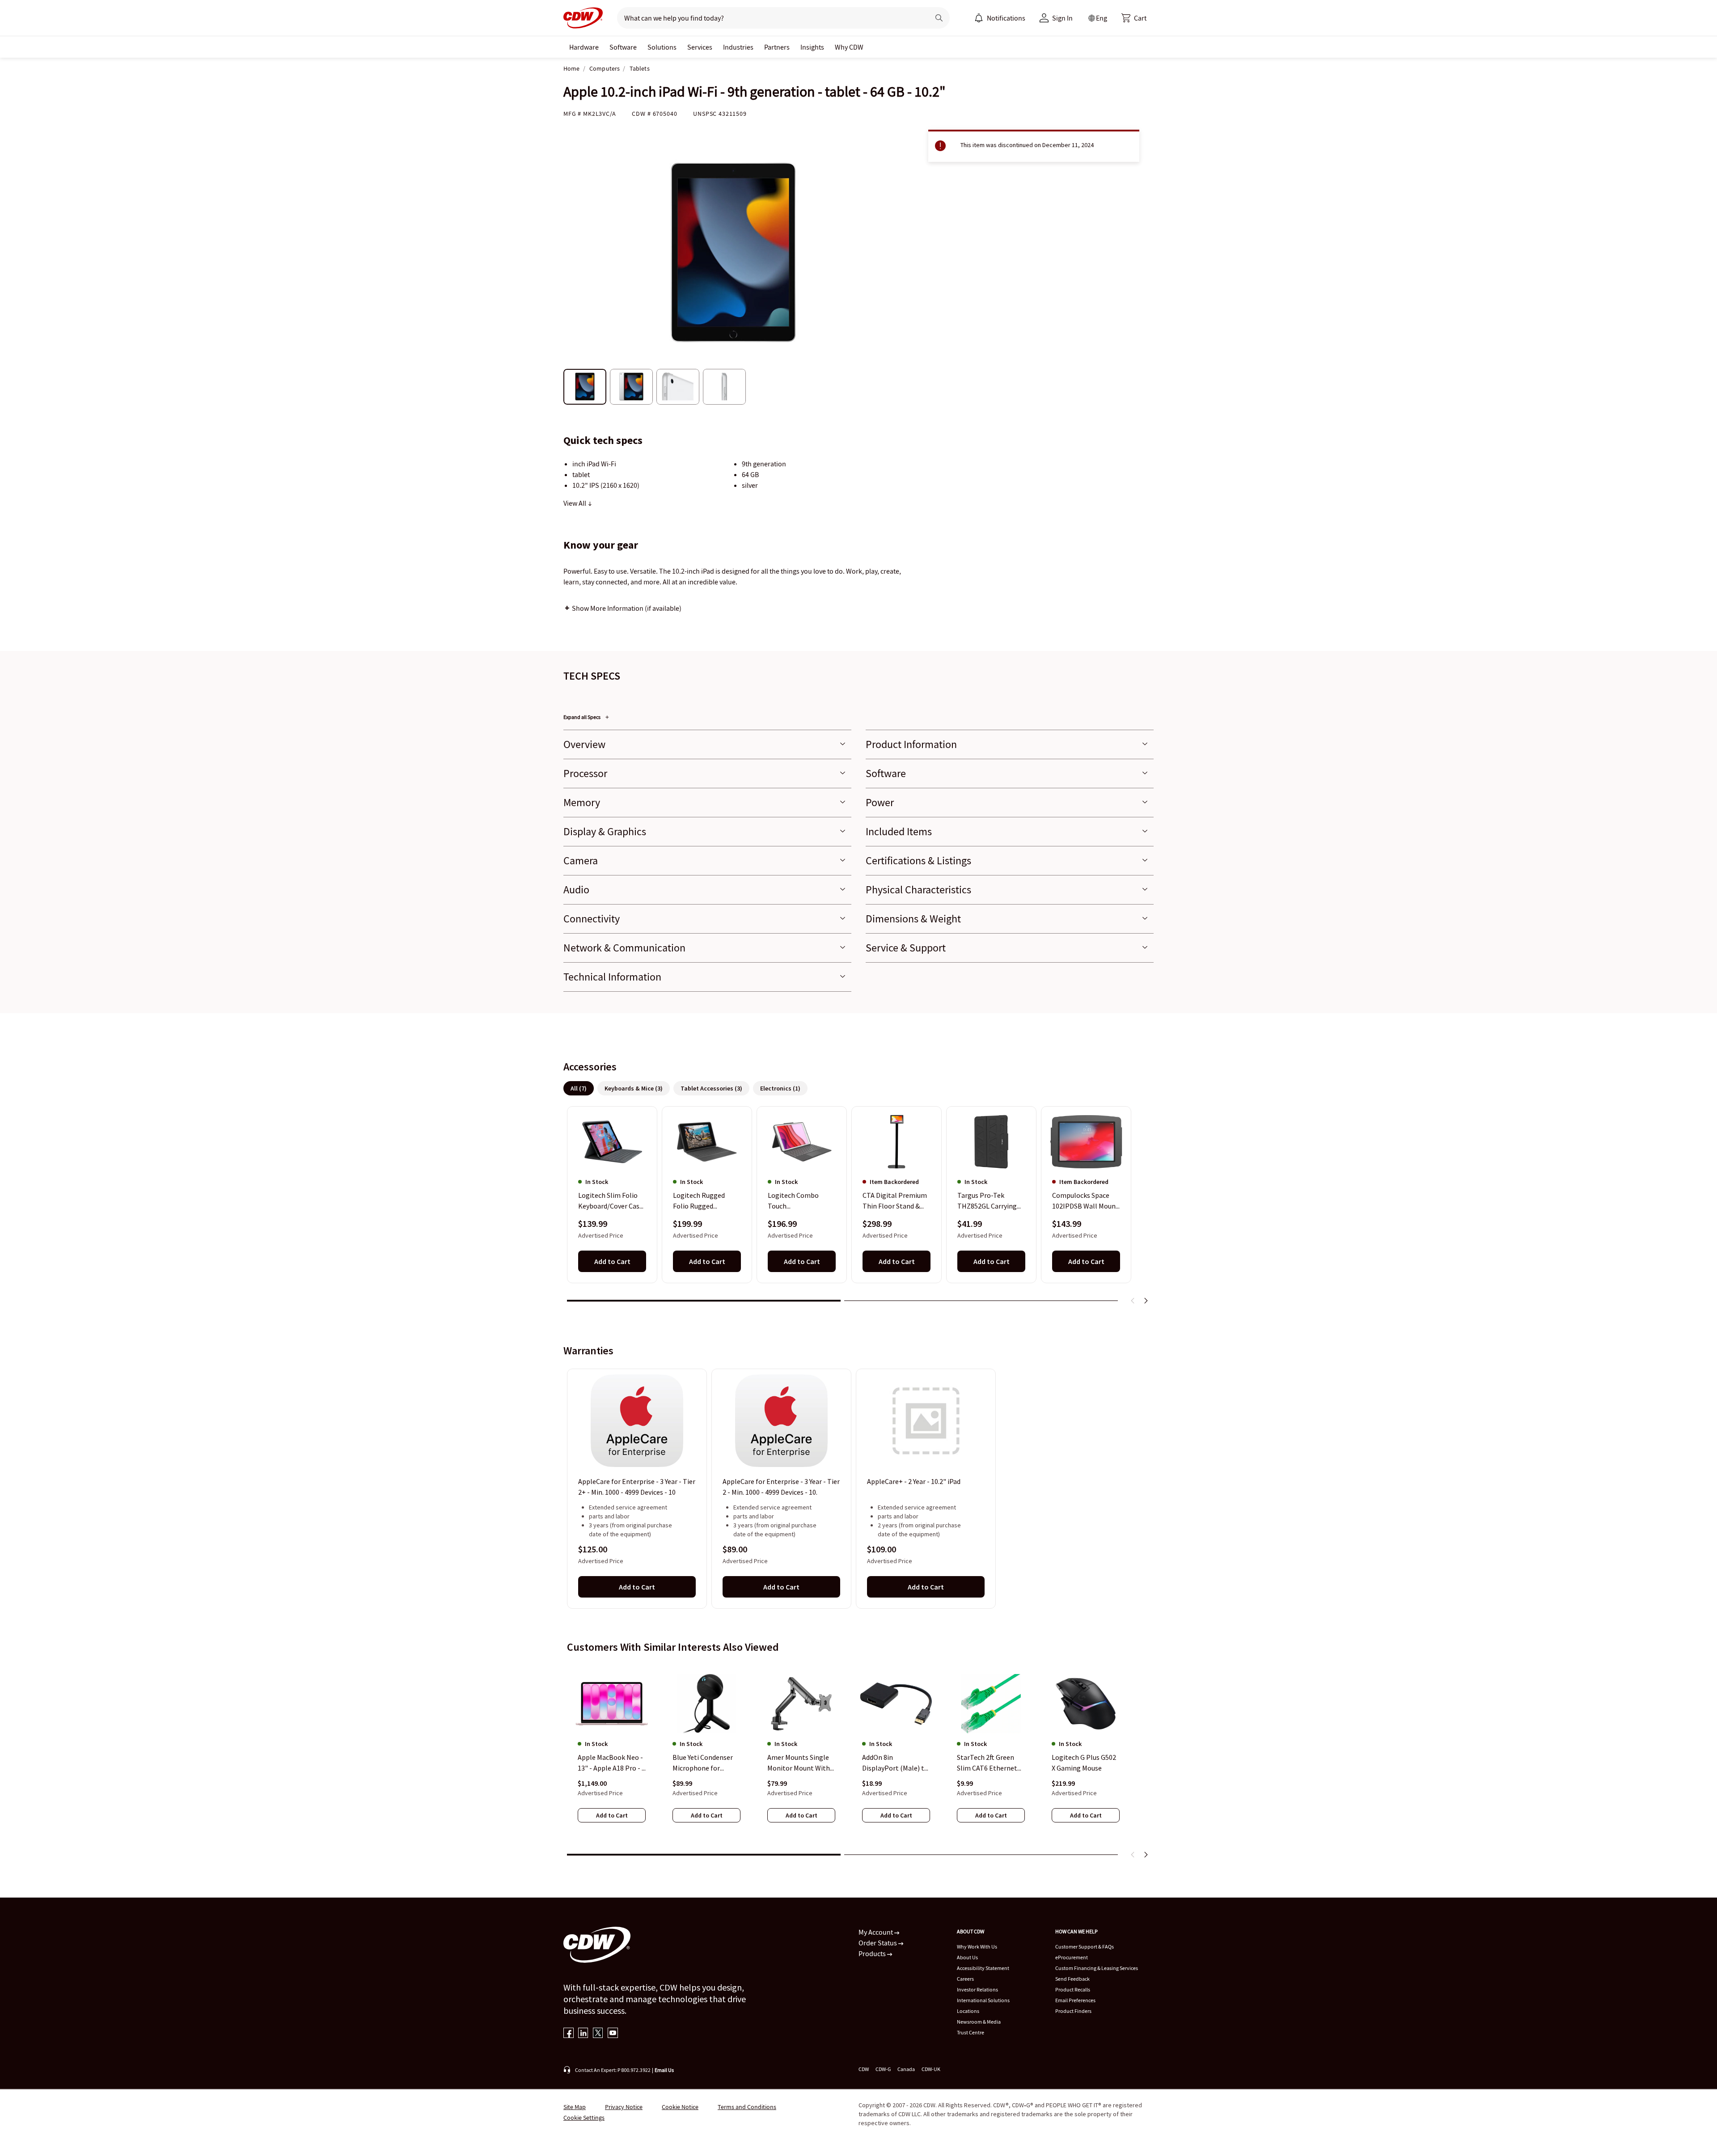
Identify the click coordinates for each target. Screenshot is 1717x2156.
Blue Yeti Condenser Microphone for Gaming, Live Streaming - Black (703, 1763)
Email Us (664, 2070)
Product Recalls (1073, 1989)
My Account (876, 1932)
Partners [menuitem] (777, 47)
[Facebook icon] (569, 2034)
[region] (858, 1209)
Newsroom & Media (979, 2022)
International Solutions (983, 2000)
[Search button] (939, 18)
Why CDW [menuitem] (849, 47)
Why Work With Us (977, 1947)
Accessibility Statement (983, 1968)
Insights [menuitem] (812, 47)
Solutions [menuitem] (662, 47)
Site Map (575, 2107)
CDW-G (883, 2069)
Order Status (878, 1943)
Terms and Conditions (747, 2107)
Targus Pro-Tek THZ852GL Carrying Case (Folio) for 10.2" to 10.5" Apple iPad (989, 1201)
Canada (906, 2069)
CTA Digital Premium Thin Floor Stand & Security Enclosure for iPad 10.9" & (896, 1201)
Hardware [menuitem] (584, 47)
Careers (965, 1979)
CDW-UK (931, 2069)
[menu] (1000, 18)
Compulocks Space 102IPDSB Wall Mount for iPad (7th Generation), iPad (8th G (1086, 1201)
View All (575, 503)
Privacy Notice (624, 2107)
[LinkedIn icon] (583, 2034)
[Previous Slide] (1133, 1301)
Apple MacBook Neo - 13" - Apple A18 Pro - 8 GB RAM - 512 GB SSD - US (611, 1763)
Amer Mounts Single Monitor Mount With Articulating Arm (799, 1763)
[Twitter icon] (598, 2034)
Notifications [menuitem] (1006, 18)
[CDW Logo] (583, 18)
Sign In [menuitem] (1062, 18)
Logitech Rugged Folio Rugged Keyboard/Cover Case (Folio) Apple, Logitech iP (705, 1201)
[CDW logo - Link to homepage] (583, 18)
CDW (864, 2069)
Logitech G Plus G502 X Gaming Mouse (1084, 1763)
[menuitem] (979, 18)
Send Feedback (1072, 1979)
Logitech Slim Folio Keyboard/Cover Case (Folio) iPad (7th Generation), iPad (611, 1201)
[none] (584, 47)
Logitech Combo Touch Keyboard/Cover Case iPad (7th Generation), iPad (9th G (802, 1201)
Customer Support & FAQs (1085, 1947)
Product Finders (1073, 2011)
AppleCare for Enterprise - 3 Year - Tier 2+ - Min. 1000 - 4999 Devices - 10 (637, 1487)
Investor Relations (977, 1989)
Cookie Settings (584, 2118)
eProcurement (1072, 1957)
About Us (967, 1957)
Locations (968, 2011)
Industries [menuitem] (738, 47)
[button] (1134, 18)
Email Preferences (1075, 2000)
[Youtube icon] (613, 2034)
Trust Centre (971, 2032)
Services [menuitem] (700, 47)
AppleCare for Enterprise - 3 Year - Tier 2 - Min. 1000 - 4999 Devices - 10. (781, 1487)
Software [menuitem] (623, 47)
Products (873, 1953)
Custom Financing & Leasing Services (1097, 1968)
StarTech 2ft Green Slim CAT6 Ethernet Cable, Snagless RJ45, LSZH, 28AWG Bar (990, 1763)
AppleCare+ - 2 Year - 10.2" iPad (914, 1481)
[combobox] (770, 18)
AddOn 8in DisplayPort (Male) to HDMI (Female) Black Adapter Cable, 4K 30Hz (895, 1763)
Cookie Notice (680, 2107)
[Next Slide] (1146, 1301)
